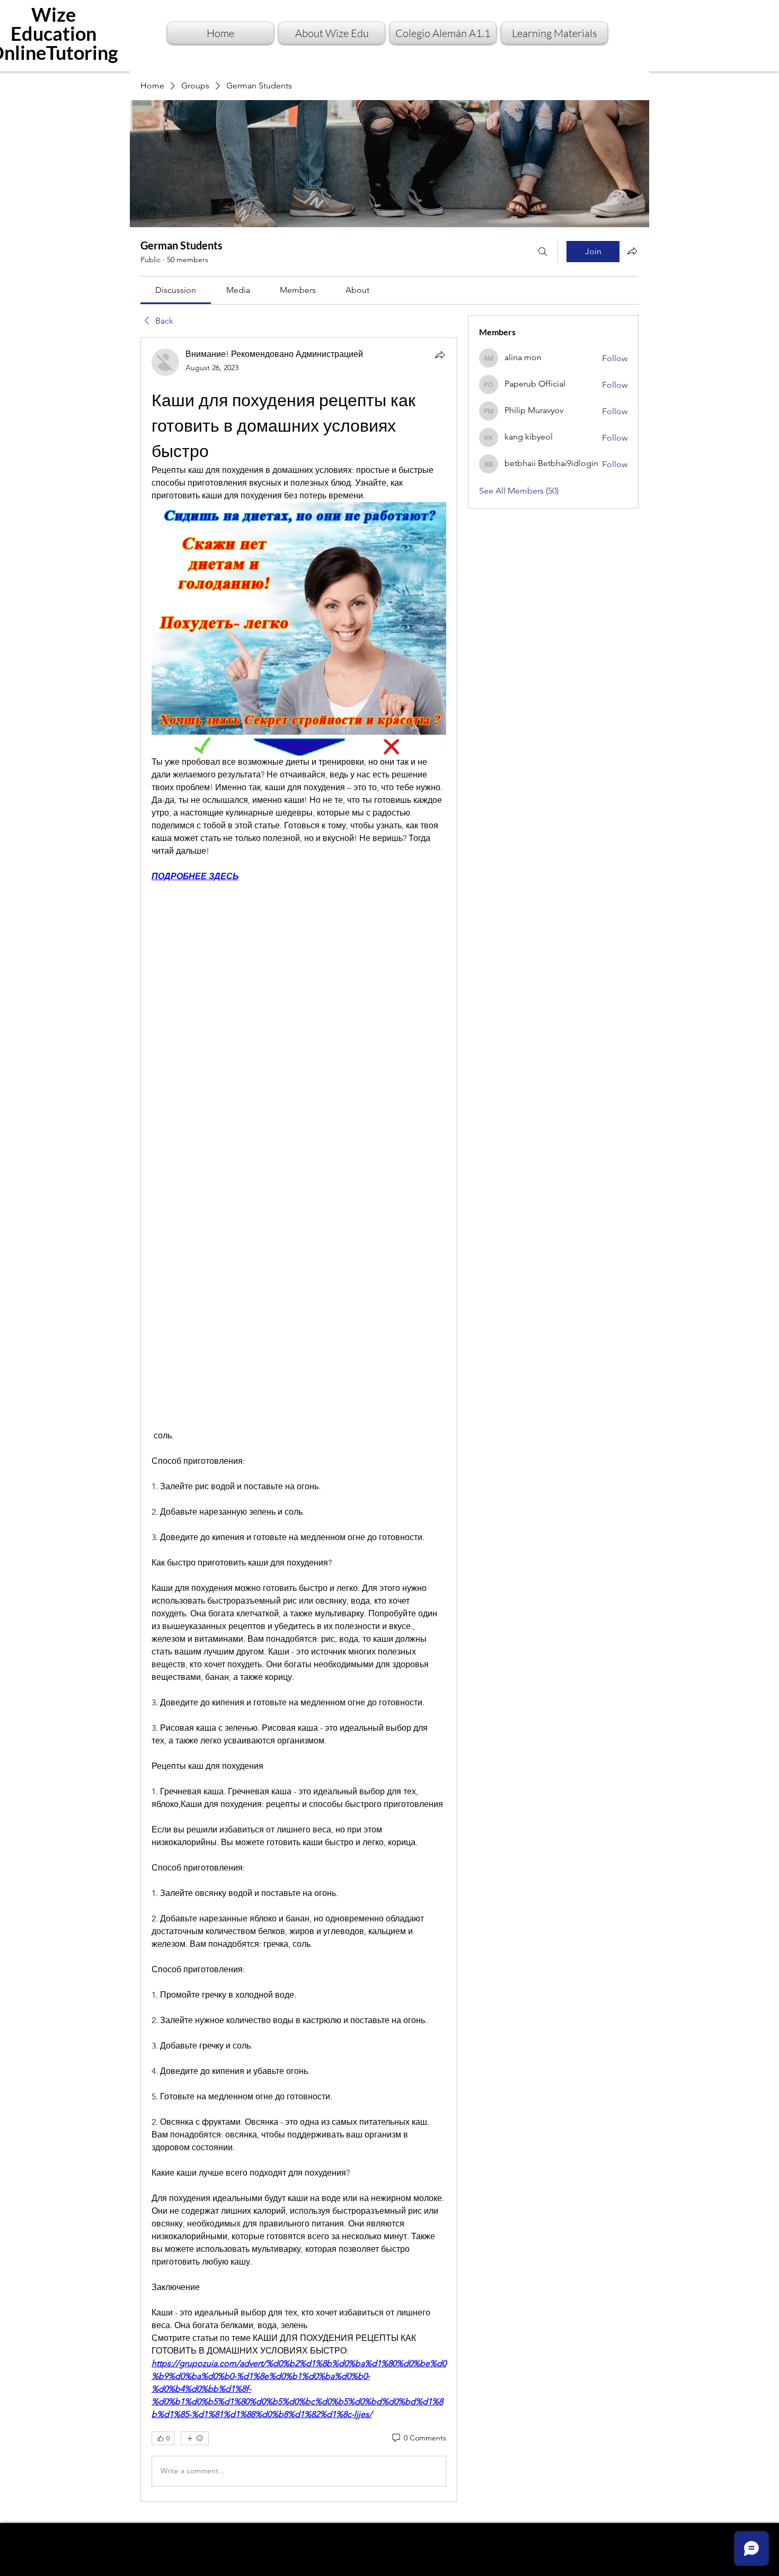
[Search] (543, 252)
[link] (176, 290)
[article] (299, 1419)
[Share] (440, 355)
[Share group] (632, 251)
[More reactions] (195, 2438)
